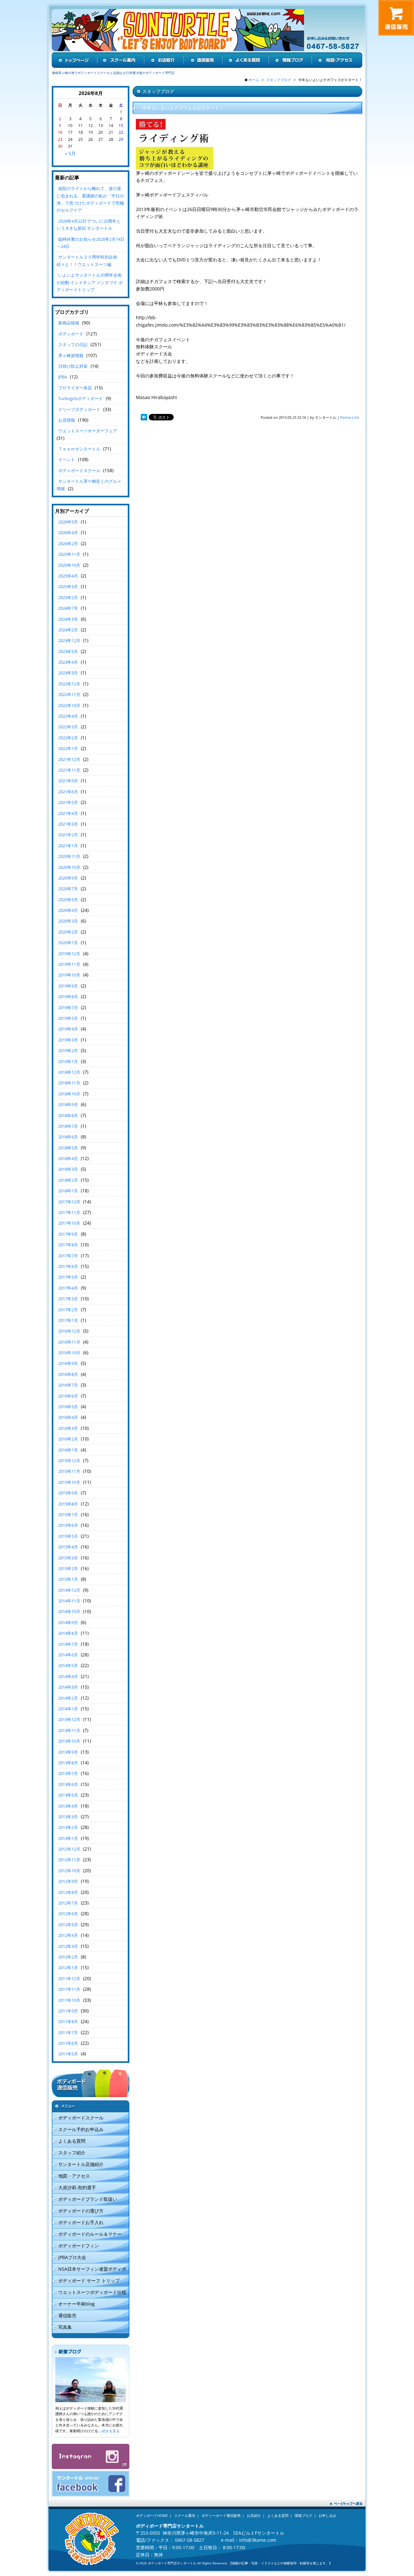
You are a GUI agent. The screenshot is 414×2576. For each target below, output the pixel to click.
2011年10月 (69, 2000)
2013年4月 (68, 1806)
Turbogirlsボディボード (81, 398)
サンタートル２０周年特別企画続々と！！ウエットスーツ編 (87, 260)
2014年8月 (68, 1633)
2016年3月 (68, 1428)
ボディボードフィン (79, 2246)
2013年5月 (68, 1795)
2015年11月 (69, 1471)
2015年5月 (68, 1536)
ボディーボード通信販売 (221, 2515)
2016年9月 (68, 1363)
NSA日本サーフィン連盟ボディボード (89, 2270)
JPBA (63, 377)
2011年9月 (68, 2011)
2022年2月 (68, 738)
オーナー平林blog (76, 2304)
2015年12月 (69, 1461)
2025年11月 (69, 554)
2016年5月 (68, 1407)
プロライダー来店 (75, 388)
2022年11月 (69, 694)
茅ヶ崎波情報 (71, 355)
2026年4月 (68, 533)
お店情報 (67, 420)
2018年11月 (69, 1083)
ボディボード (71, 334)
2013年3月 (68, 1817)
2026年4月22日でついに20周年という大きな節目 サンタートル (89, 225)
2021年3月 (68, 824)
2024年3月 (68, 619)
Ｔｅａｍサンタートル (79, 449)
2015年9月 (68, 1493)
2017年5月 (68, 1277)
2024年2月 (68, 630)
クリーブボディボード (79, 409)
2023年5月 (68, 651)
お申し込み (327, 2515)
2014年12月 (69, 1590)
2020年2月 (68, 932)
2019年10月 (69, 975)
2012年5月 (68, 1925)
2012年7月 (68, 1903)
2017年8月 (68, 1245)
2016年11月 (69, 1342)
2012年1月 (68, 1968)
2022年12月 (69, 684)
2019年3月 (68, 1040)
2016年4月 (68, 1417)
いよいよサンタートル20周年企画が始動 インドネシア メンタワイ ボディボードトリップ (90, 282)
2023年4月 (68, 662)
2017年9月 (68, 1234)
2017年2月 (68, 1310)
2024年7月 (68, 608)
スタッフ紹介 (72, 2153)
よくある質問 (72, 2141)
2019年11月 (69, 964)
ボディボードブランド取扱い (88, 2199)
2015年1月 (68, 1579)
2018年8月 (68, 1115)
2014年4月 (68, 1676)
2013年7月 (68, 1773)
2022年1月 (68, 748)
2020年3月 (68, 921)
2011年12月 (69, 1979)
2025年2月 (68, 597)
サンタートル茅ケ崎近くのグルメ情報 (89, 485)
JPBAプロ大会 (72, 2257)
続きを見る (111, 2431)
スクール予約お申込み (81, 2129)
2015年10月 (69, 1482)
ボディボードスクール (79, 470)
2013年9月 (68, 1752)
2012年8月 (68, 1892)
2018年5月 (68, 1148)
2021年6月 (68, 792)
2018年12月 (69, 1072)
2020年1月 (68, 943)
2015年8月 (68, 1504)
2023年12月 (69, 640)
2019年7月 (68, 1008)
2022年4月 (68, 716)
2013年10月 (69, 1741)
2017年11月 (69, 1212)
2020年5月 (68, 900)
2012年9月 (68, 1881)
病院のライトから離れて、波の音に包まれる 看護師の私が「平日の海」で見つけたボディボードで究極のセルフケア (90, 199)
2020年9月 (68, 878)
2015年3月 (68, 1558)
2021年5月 (68, 802)
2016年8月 (68, 1374)
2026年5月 (68, 522)
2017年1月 (68, 1320)
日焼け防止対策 (73, 366)
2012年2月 (68, 1957)
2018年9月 (68, 1104)
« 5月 (70, 153)
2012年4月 (68, 1935)
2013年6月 (68, 1784)
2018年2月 (68, 1180)
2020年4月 (68, 910)
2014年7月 (68, 1644)
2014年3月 (68, 1687)
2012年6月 (68, 1914)
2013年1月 (68, 1838)
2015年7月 (68, 1515)
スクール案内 (185, 2515)
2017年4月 (68, 1288)
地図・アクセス (74, 2176)
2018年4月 (68, 1158)
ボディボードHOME (152, 2515)
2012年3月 (68, 1946)
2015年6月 (68, 1525)
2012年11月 (69, 1860)
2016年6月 (68, 1396)
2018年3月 (68, 1169)
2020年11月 (69, 856)
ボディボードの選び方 (81, 2211)
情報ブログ (304, 2515)
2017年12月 (69, 1202)
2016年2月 (68, 1439)
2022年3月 (68, 727)
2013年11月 (69, 1730)
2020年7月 (68, 889)
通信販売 (67, 2315)
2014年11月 (69, 1601)
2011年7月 (68, 2032)
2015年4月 (68, 1547)
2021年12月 (69, 759)
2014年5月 (68, 1665)
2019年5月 (68, 1018)
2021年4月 (68, 813)
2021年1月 (68, 846)
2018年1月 (68, 1191)
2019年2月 (68, 1050)
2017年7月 (68, 1256)
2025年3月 (68, 586)
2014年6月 (68, 1655)
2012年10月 (69, 1871)
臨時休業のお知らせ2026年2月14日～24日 (91, 243)
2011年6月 (68, 2043)
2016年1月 (68, 1450)
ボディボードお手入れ (81, 2222)
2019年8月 (68, 997)
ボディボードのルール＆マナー (90, 2234)
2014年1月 (68, 1709)
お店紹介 (254, 2515)
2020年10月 (69, 867)
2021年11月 (69, 770)
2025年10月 (69, 565)
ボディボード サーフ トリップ (89, 2280)
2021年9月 (68, 781)
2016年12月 (69, 1331)
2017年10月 (69, 1223)
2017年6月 (68, 1266)
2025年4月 (68, 576)
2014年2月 (68, 1698)
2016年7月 (68, 1385)
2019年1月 (68, 1061)
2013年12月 (69, 1719)
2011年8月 (68, 2022)
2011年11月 (69, 1989)
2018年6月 (68, 1137)
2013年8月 (68, 1763)
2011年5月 (68, 2054)
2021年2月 (68, 835)
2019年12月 (69, 954)
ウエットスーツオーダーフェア (88, 431)
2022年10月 (69, 705)
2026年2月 (68, 544)
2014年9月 (68, 1622)
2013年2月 (68, 1827)
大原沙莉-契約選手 (77, 2187)
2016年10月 (69, 1353)
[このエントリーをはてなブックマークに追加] (144, 418)
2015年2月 (68, 1568)
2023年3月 (68, 673)
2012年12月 (69, 1849)
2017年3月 (68, 1299)
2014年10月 (69, 1611)
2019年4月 (68, 1029)
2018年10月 (69, 1094)
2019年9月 (68, 986)
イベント (67, 459)
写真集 (65, 2327)
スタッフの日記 (73, 344)
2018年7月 (68, 1126)
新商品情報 (69, 323)
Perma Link (350, 417)
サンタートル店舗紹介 (81, 2164)
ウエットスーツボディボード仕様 (92, 2292)
